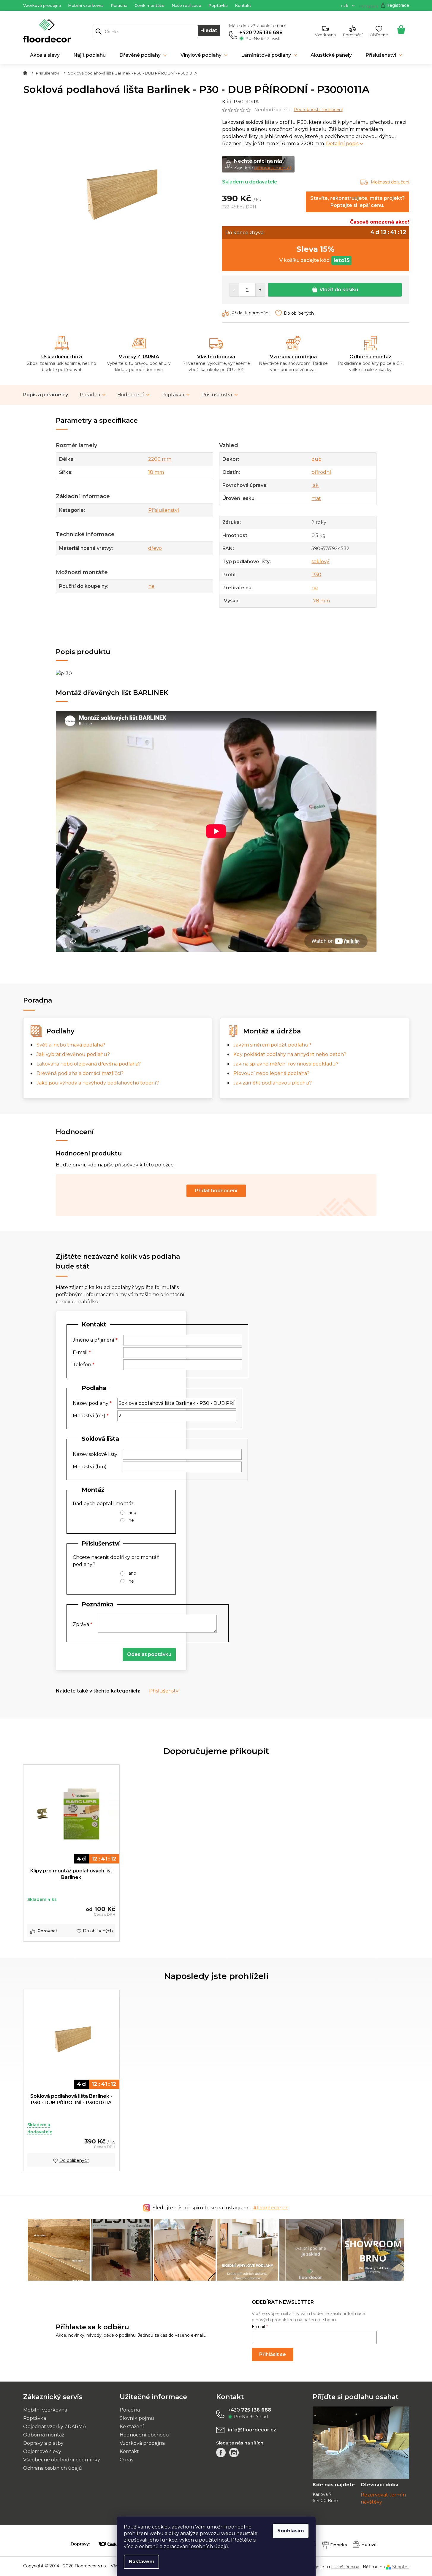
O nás (126, 2460)
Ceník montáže (149, 5)
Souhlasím (291, 2531)
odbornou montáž (273, 168)
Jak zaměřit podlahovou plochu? (273, 1083)
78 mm (321, 601)
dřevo (155, 548)
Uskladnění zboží (62, 357)
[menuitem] (45, 55)
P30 (316, 575)
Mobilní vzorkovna (86, 5)
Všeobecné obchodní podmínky (62, 2460)
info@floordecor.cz (252, 2430)
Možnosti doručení (390, 182)
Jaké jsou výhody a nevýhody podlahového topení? (98, 1083)
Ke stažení (132, 2427)
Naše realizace (186, 5)
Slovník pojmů (137, 2418)
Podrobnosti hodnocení (318, 110)
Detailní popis (342, 144)
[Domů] (25, 73)
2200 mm (160, 459)
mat (316, 498)
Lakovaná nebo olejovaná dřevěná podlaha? (89, 1064)
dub (317, 459)
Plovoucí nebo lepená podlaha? (271, 1073)
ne (151, 586)
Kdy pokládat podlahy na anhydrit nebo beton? (290, 1054)
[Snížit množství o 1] (235, 290)
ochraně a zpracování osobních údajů (183, 2546)
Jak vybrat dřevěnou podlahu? (73, 1054)
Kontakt (243, 5)
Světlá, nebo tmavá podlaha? (71, 1045)
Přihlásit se (273, 2354)
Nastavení (141, 2562)
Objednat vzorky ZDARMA (55, 2427)
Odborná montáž (370, 357)
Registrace (398, 5)
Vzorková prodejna (42, 5)
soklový (320, 562)
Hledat (209, 30)
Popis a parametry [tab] (46, 395)
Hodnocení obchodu (145, 2435)
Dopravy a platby (43, 2443)
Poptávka (218, 5)
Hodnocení (131, 395)
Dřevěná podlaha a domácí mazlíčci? (80, 1073)
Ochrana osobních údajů (53, 2468)
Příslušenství (217, 395)
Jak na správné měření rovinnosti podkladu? (286, 1064)
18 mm (156, 472)
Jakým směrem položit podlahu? (272, 1045)
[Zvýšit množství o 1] (260, 290)
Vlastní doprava (216, 357)
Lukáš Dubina (345, 2567)
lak (315, 485)
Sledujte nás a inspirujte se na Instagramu (220, 2208)
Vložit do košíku (339, 290)
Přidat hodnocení (216, 1191)
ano (132, 1513)
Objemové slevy (42, 2451)
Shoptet (401, 2567)
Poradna (119, 5)
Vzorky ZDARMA (139, 357)
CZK (345, 6)
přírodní (321, 472)
